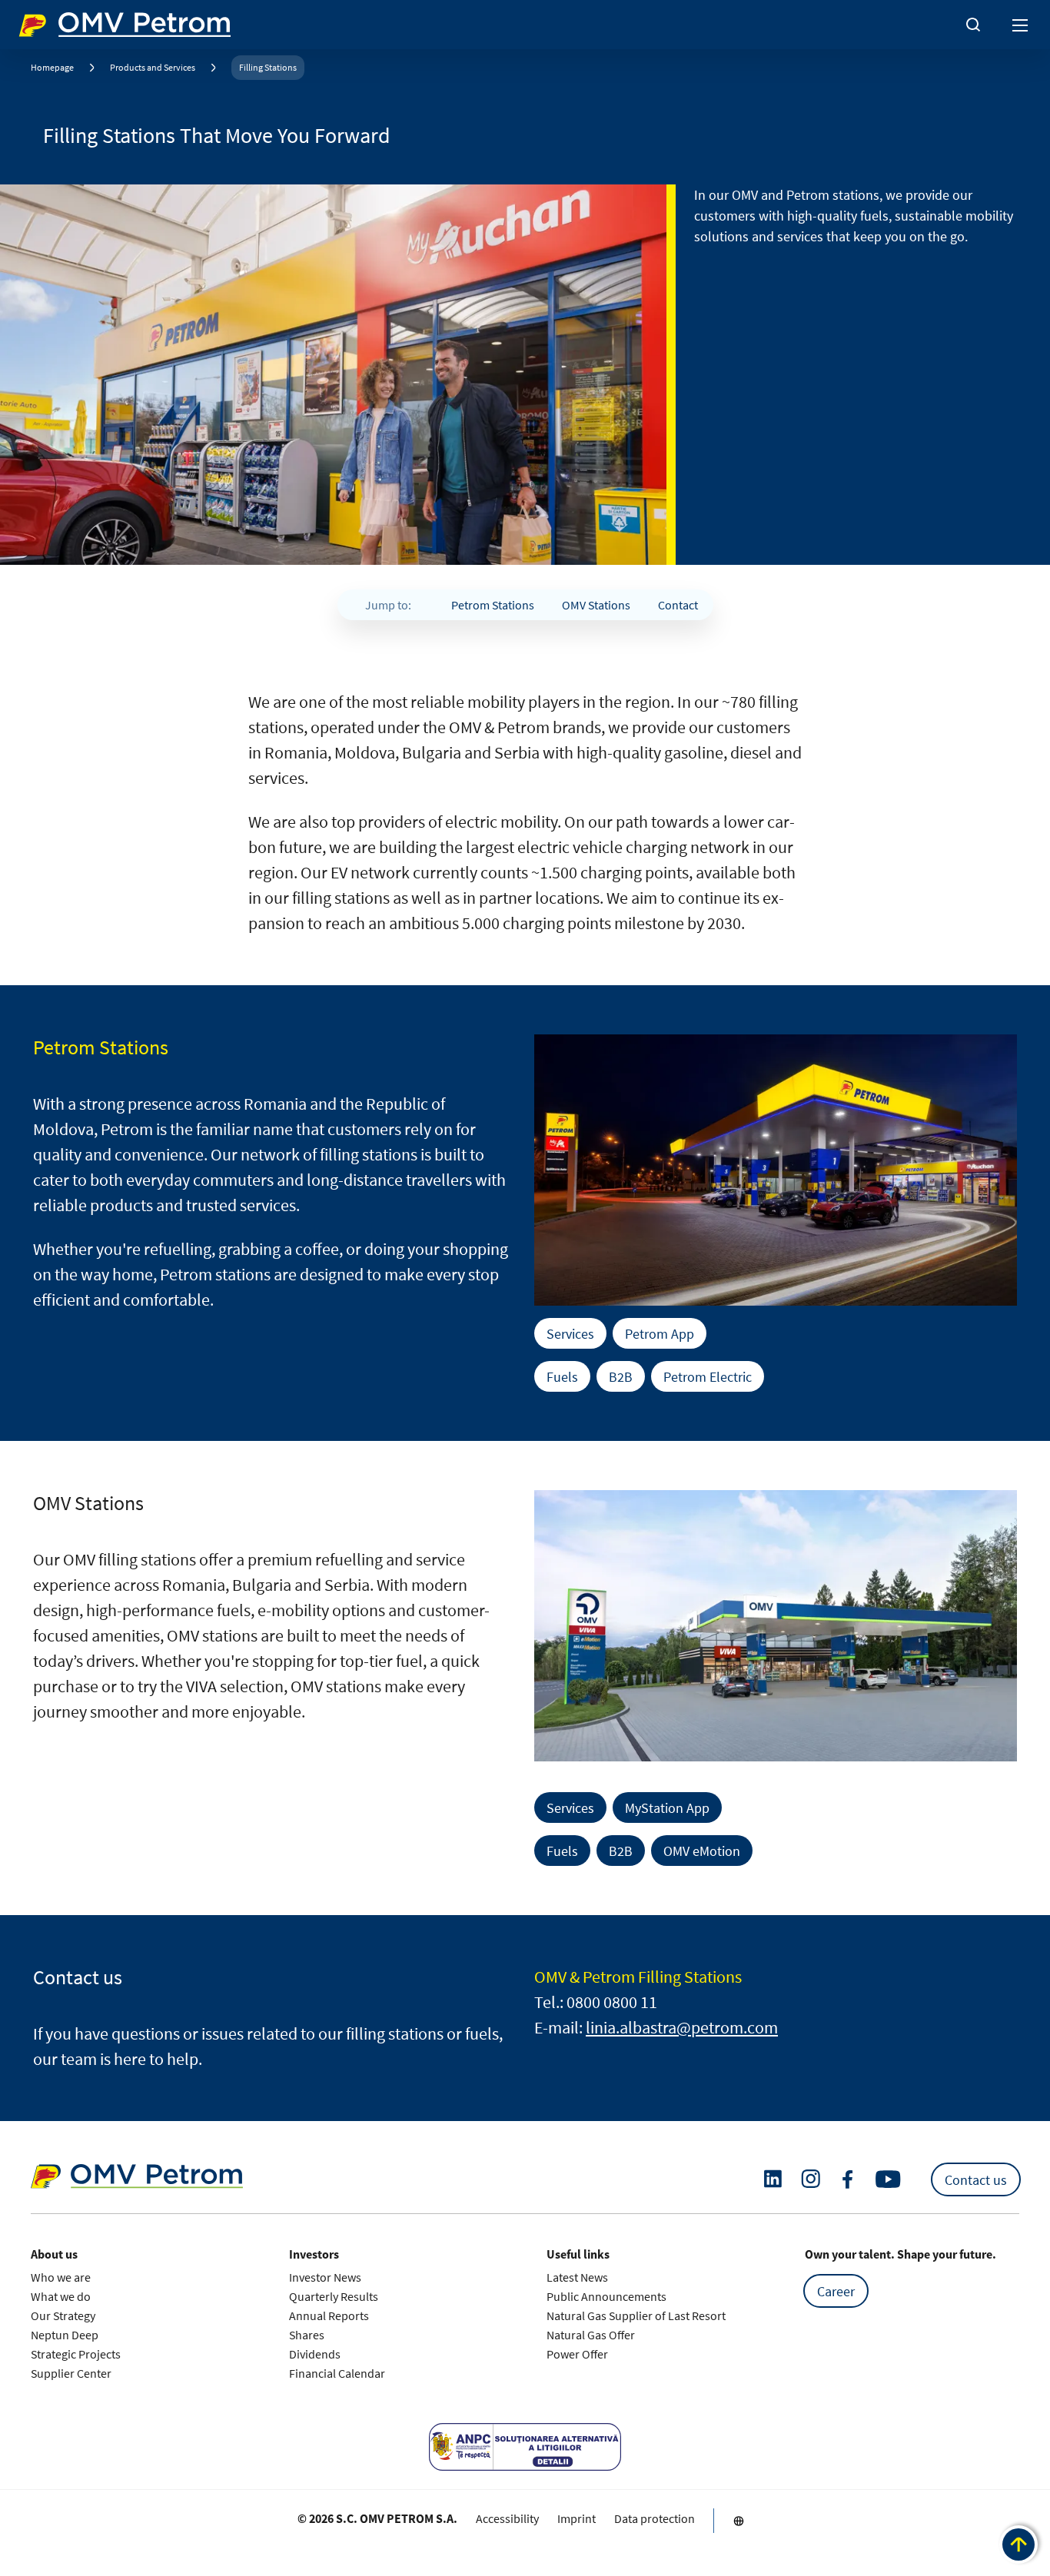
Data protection (655, 2518)
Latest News (577, 2277)
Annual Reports (329, 2315)
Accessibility (507, 2518)
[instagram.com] (811, 2179)
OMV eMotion (702, 1851)
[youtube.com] (889, 2179)
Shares (307, 2335)
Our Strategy (63, 2315)
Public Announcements (606, 2296)
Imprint (577, 2518)
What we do (61, 2296)
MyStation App (667, 1808)
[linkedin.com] (773, 2179)
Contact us (976, 2179)
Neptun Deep (65, 2335)
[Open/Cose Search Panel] (973, 25)
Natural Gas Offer (591, 2335)
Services (570, 1333)
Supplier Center (71, 2373)
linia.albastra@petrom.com (682, 2027)
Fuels (562, 1376)
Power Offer (577, 2354)
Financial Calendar (337, 2373)
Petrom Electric (708, 1376)
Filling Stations (268, 67)
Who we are (61, 2277)
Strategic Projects (76, 2354)
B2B (621, 1376)
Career (836, 2291)
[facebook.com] (848, 2179)
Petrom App (660, 1333)
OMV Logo (45, 22)
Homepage (52, 67)
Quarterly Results (334, 2296)
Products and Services (153, 67)
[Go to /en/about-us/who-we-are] (739, 2521)
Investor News (325, 2277)
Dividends (315, 2354)
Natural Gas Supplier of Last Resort (636, 2315)
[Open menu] (1021, 25)
